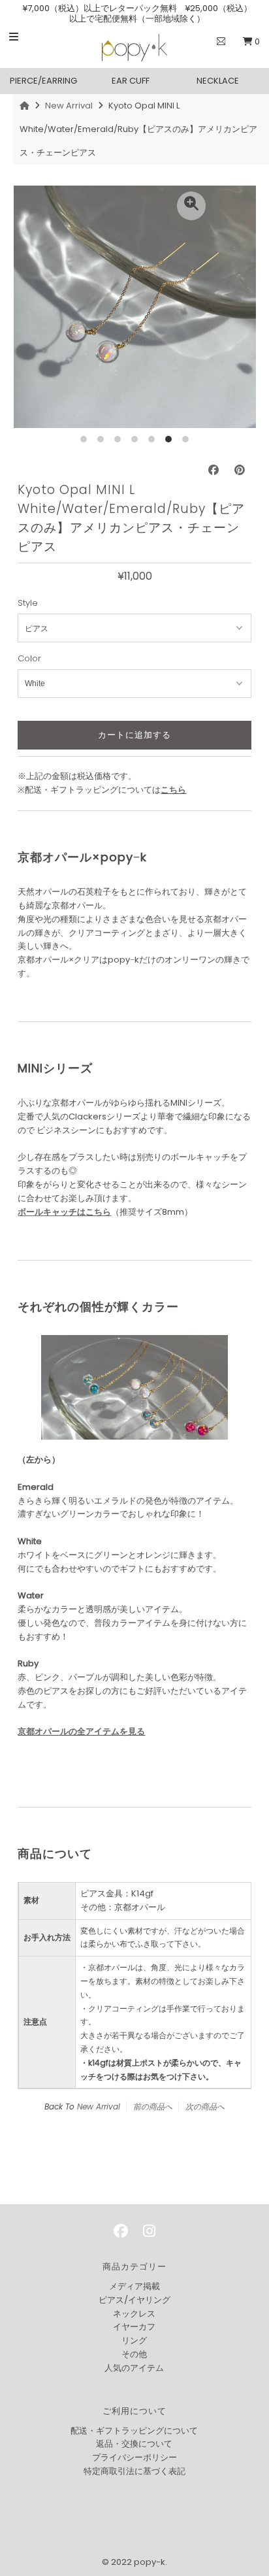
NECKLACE (218, 81)
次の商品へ (205, 2106)
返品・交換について (134, 2444)
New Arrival (69, 106)
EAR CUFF (131, 81)
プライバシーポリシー (134, 2457)
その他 (134, 2354)
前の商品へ (153, 2106)
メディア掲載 (134, 2286)
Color (29, 658)
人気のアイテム (134, 2368)
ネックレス (134, 2314)
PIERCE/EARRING (43, 81)
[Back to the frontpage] (26, 106)
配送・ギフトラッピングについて (134, 2431)
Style (28, 603)
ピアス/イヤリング (134, 2300)
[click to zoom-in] (191, 206)
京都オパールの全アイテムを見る (81, 1731)
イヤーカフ (134, 2327)
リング (134, 2340)
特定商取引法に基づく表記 (134, 2471)
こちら (173, 790)
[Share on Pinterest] (240, 470)
